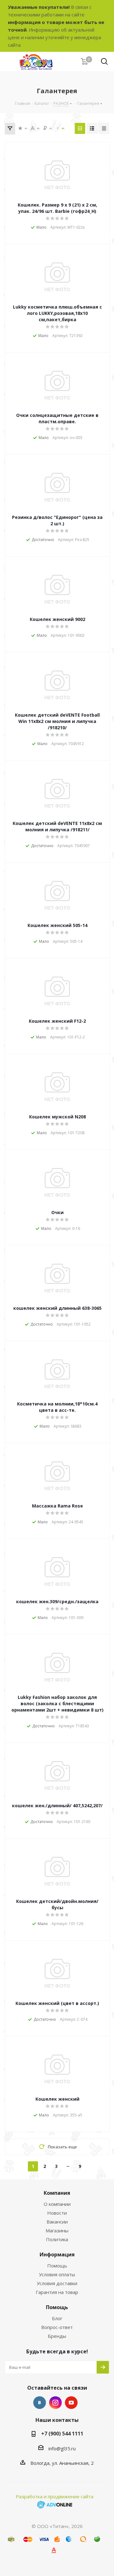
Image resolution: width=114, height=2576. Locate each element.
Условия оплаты (57, 2274)
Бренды (57, 2336)
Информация (57, 2254)
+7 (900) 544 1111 (62, 2434)
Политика (57, 2239)
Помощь (57, 2266)
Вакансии (57, 2222)
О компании (57, 2204)
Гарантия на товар (57, 2292)
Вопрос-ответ (57, 2327)
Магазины (57, 2230)
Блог (57, 2318)
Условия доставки (57, 2283)
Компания (57, 2193)
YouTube (71, 2403)
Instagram (55, 2403)
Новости (57, 2213)
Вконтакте (40, 2403)
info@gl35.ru (62, 2448)
